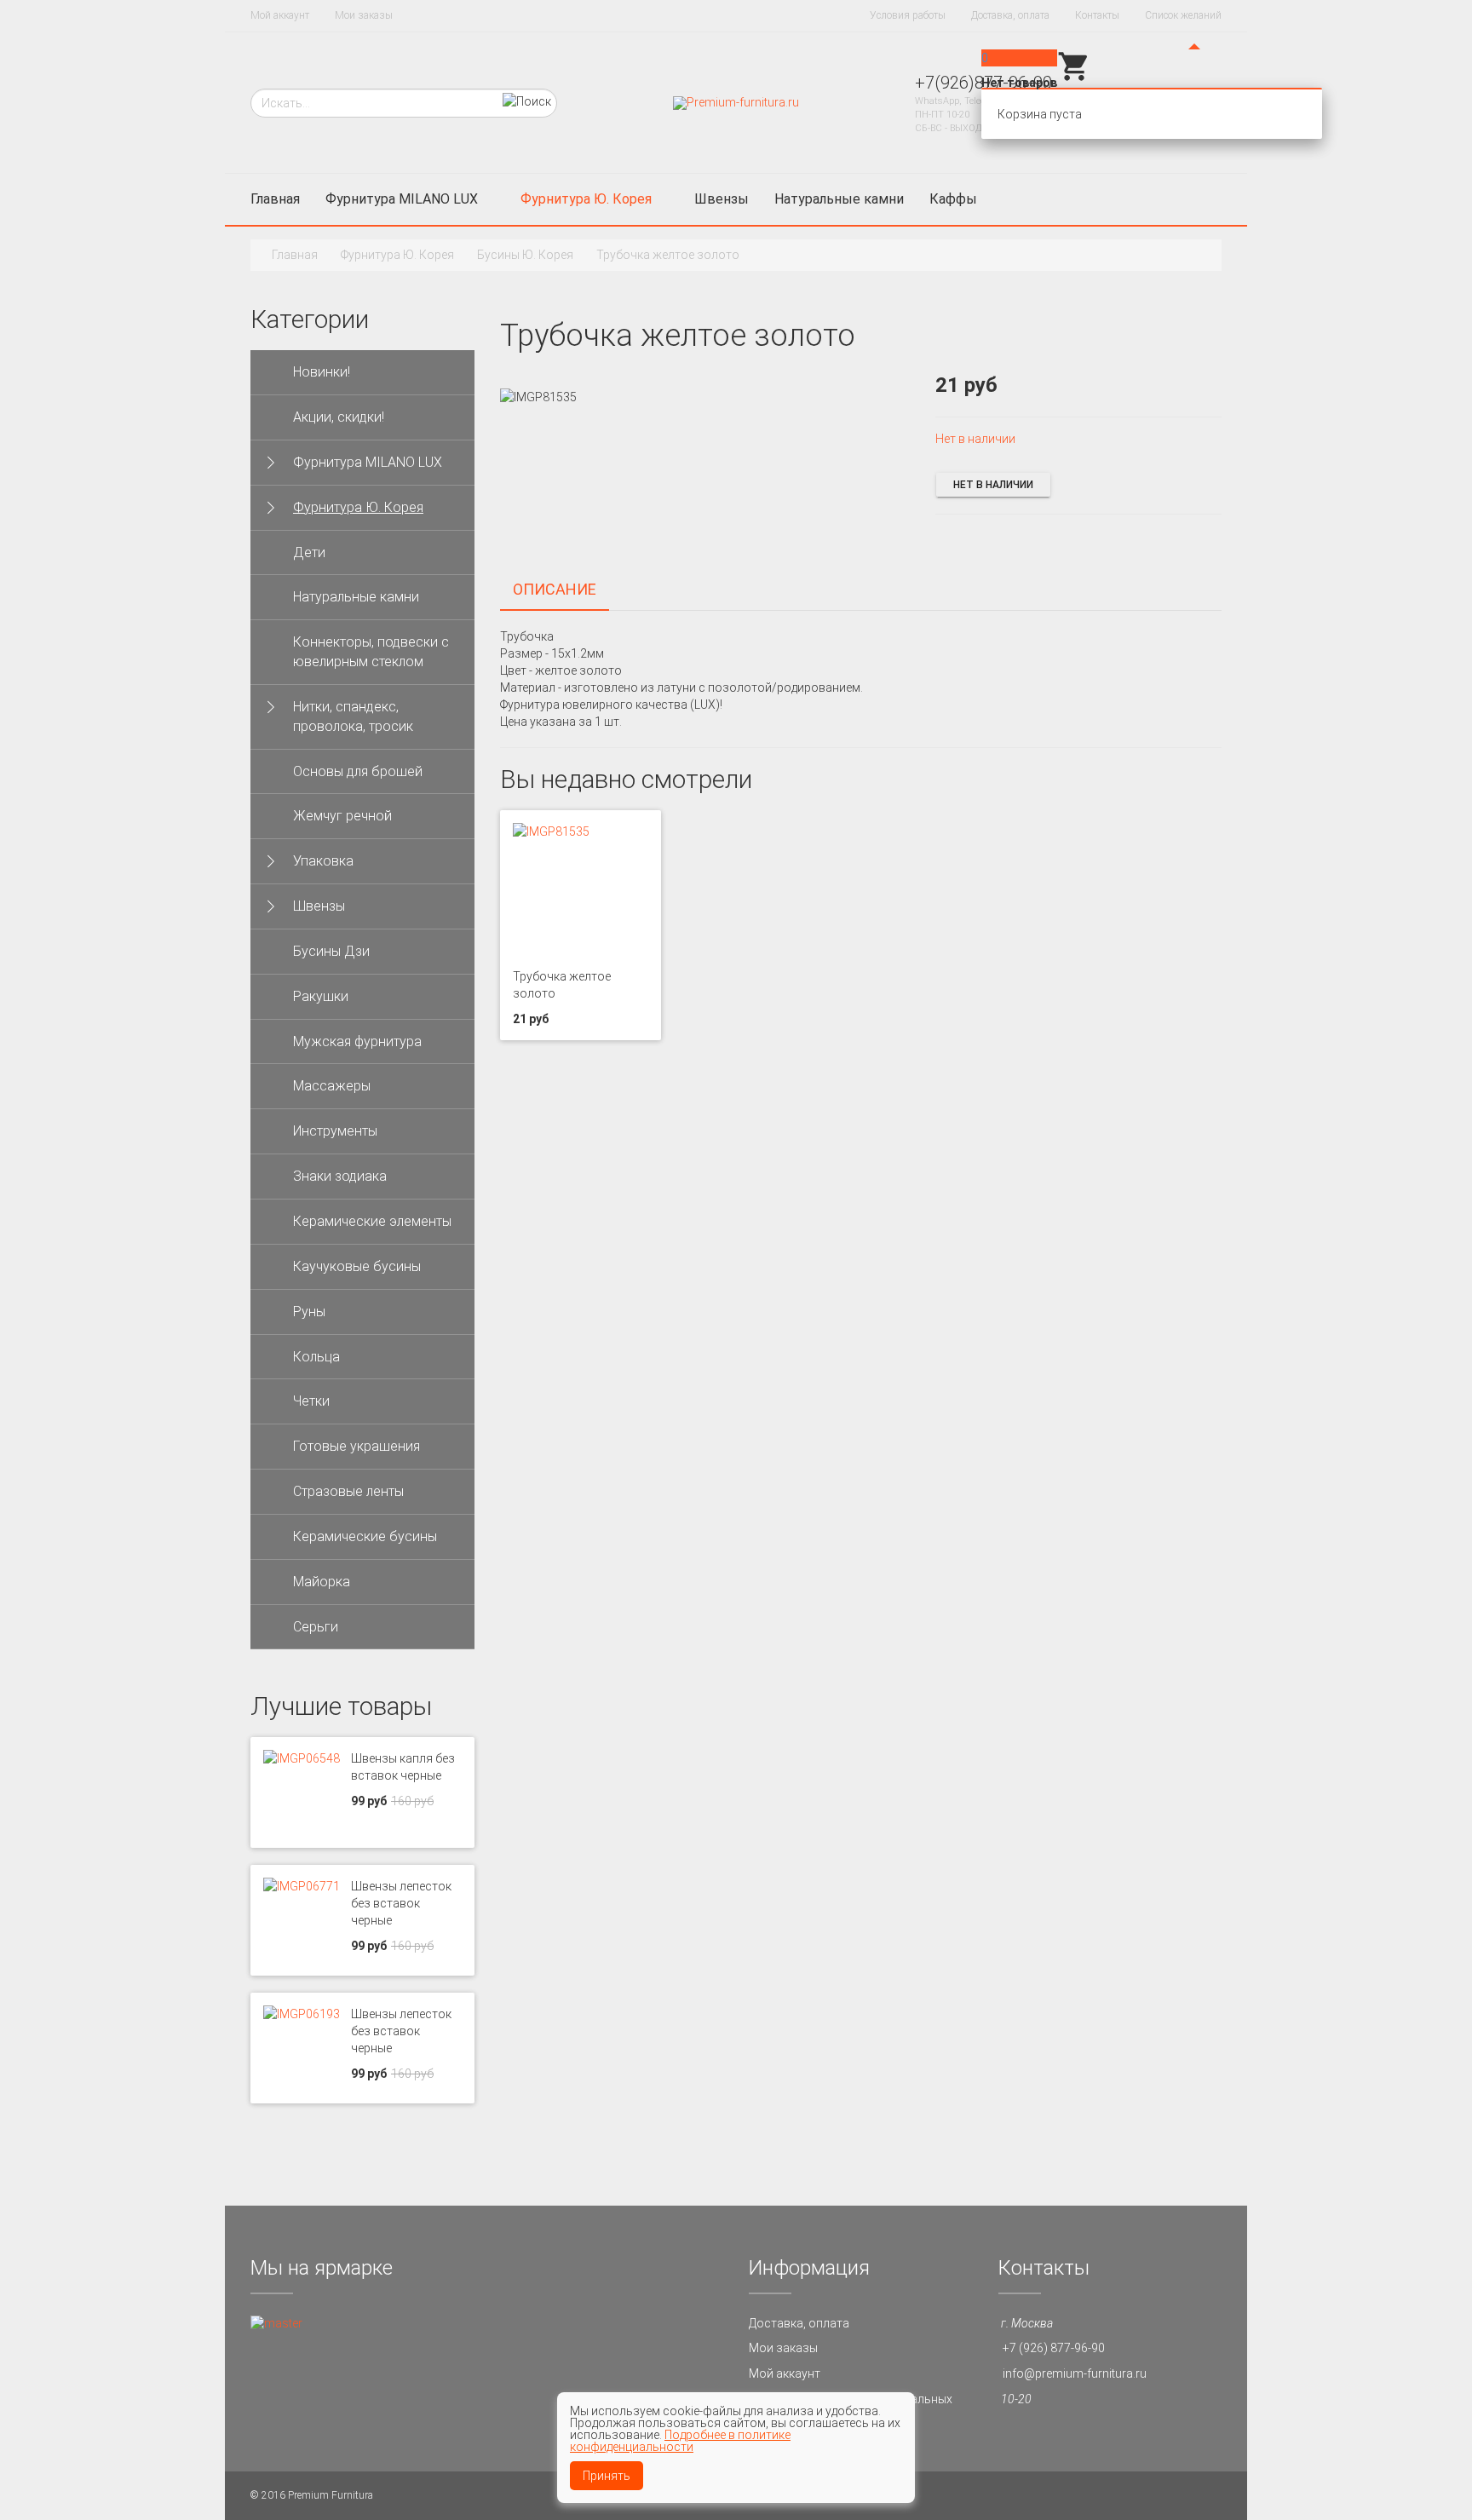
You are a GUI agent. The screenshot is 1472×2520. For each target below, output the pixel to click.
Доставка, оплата (1010, 15)
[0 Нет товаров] (1074, 79)
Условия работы (908, 15)
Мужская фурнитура (357, 1041)
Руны (309, 1312)
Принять (607, 2476)
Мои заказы (364, 15)
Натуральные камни (839, 199)
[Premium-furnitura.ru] (736, 102)
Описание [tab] (555, 589)
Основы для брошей (358, 771)
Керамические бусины (365, 1536)
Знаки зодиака (340, 1176)
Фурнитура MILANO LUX (402, 199)
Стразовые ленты (348, 1491)
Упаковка (323, 861)
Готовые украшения (356, 1446)
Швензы (722, 199)
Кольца (316, 1357)
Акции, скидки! (339, 417)
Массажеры (332, 1086)
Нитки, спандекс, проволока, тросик (353, 716)
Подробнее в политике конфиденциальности (680, 2441)
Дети (309, 552)
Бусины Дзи (331, 951)
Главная (275, 199)
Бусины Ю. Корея (525, 255)
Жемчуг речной (342, 816)
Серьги (316, 1627)
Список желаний (1183, 15)
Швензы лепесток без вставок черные (401, 1903)
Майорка (322, 1582)
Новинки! (322, 372)
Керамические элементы (372, 1221)
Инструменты (335, 1131)
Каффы (953, 199)
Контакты (1097, 15)
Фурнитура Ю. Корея (586, 199)
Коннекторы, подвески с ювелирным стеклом (371, 652)
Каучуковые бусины (357, 1266)
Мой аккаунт (280, 15)
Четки (311, 1401)
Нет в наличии (993, 485)
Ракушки (321, 996)
